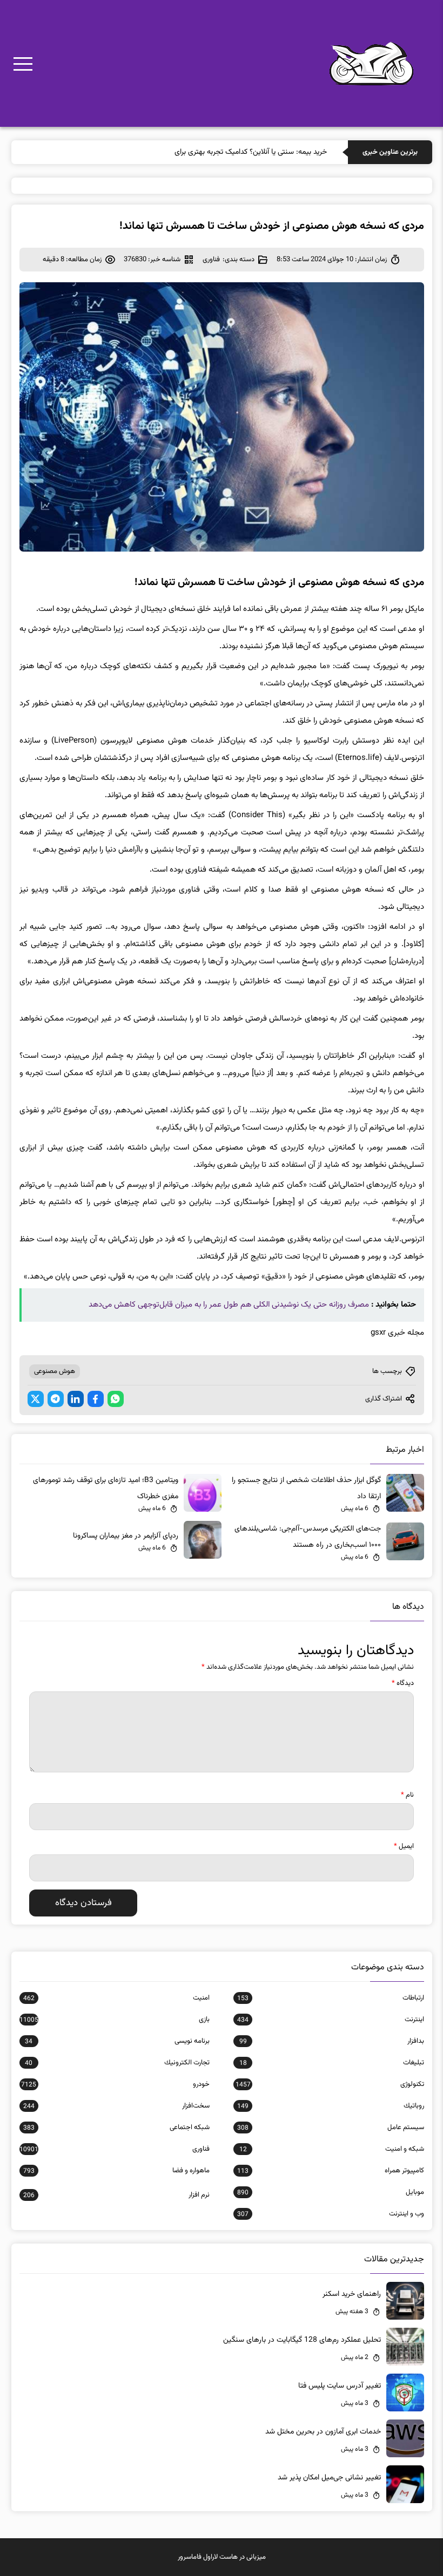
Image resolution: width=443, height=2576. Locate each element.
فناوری (211, 260)
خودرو (115, 2084)
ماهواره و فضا (116, 2171)
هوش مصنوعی (55, 1371)
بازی (115, 2020)
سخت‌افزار (116, 2106)
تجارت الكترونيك (117, 2063)
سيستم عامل (330, 2128)
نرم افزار (116, 2195)
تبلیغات (331, 2063)
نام (407, 1795)
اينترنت (330, 2020)
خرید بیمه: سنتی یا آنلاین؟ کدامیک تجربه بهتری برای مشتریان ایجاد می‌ (223, 152)
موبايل (330, 2192)
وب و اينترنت (330, 2214)
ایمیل (404, 1846)
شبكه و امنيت (331, 2149)
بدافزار (331, 2041)
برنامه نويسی (117, 2041)
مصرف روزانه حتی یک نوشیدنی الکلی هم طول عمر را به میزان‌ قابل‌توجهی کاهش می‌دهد (229, 1305)
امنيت (116, 1998)
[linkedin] (76, 1399)
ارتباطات (330, 1998)
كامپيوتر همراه (330, 2171)
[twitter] (36, 1399)
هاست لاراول (220, 2557)
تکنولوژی (330, 2084)
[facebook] (96, 1399)
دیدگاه (403, 1683)
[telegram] (56, 1399)
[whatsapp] (116, 1399)
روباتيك (330, 2106)
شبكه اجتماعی (116, 2128)
